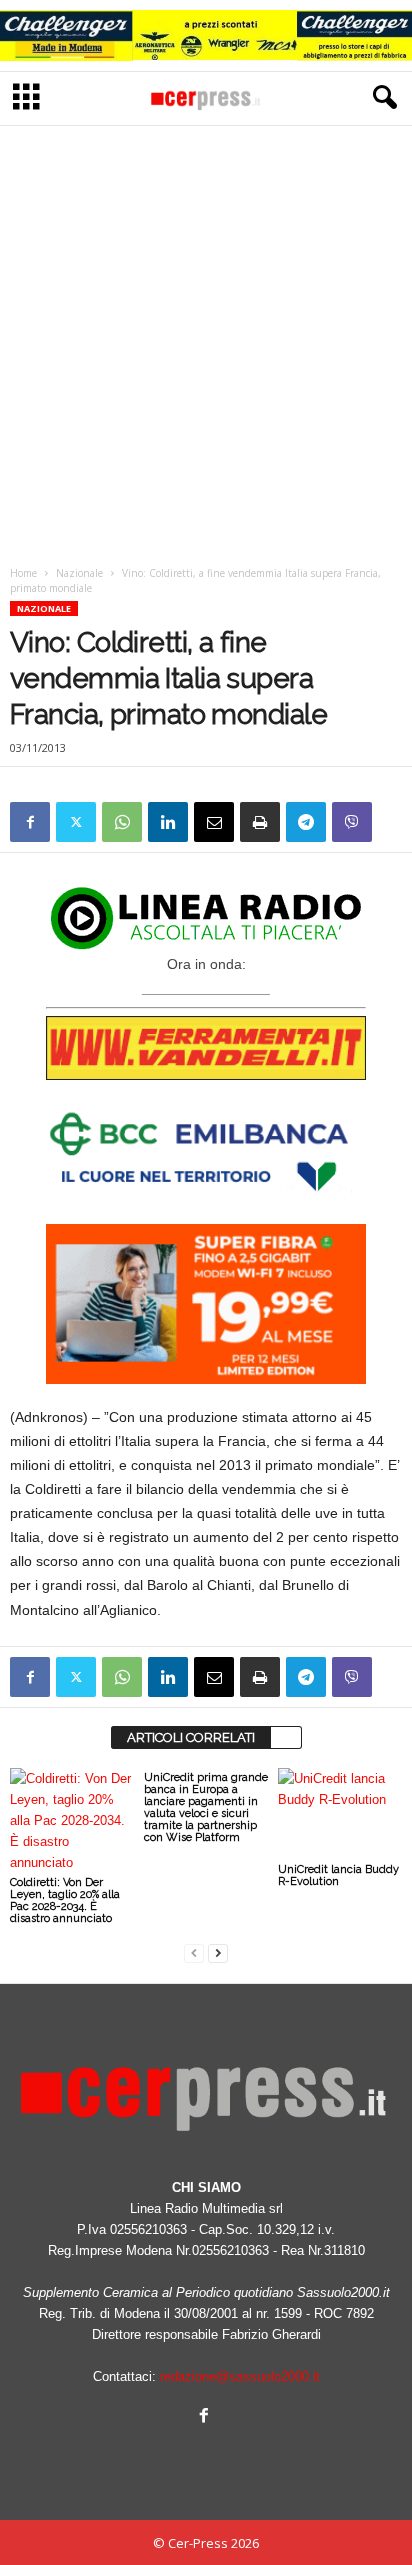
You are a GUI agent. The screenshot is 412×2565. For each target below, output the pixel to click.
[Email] (214, 822)
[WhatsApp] (122, 822)
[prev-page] (194, 1952)
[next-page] (218, 1952)
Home (23, 573)
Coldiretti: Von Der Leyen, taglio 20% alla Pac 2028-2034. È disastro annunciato (65, 1900)
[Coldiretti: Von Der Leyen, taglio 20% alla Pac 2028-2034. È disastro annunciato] (72, 1820)
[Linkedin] (168, 822)
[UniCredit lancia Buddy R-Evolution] (340, 1814)
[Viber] (352, 822)
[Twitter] (76, 822)
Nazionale (79, 573)
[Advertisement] (206, 340)
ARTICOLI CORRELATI (191, 1737)
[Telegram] (306, 822)
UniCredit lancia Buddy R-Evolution (338, 1875)
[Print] (260, 822)
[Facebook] (30, 822)
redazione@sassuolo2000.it (240, 2376)
